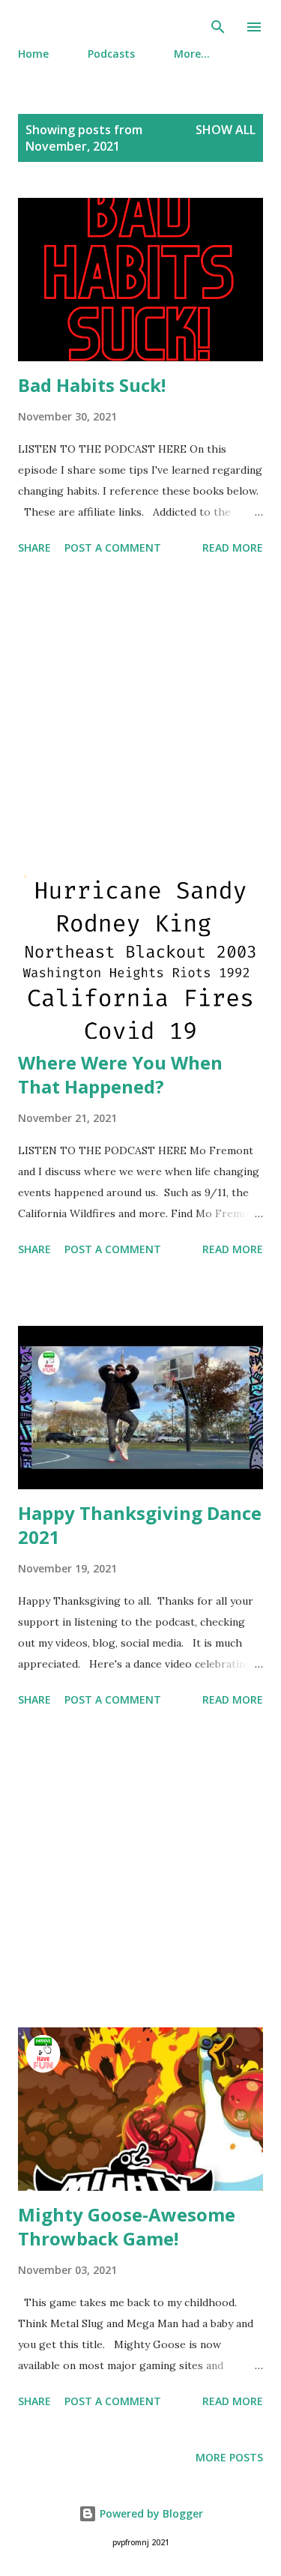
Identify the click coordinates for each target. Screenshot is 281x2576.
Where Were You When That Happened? (120, 1074)
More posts (229, 2457)
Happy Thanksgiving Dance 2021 (140, 1525)
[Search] (218, 27)
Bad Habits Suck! (92, 385)
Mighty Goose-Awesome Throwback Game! (127, 2226)
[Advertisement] (140, 718)
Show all (226, 130)
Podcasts (111, 54)
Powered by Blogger (150, 2513)
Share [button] (34, 548)
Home (33, 54)
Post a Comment (113, 548)
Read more (233, 548)
